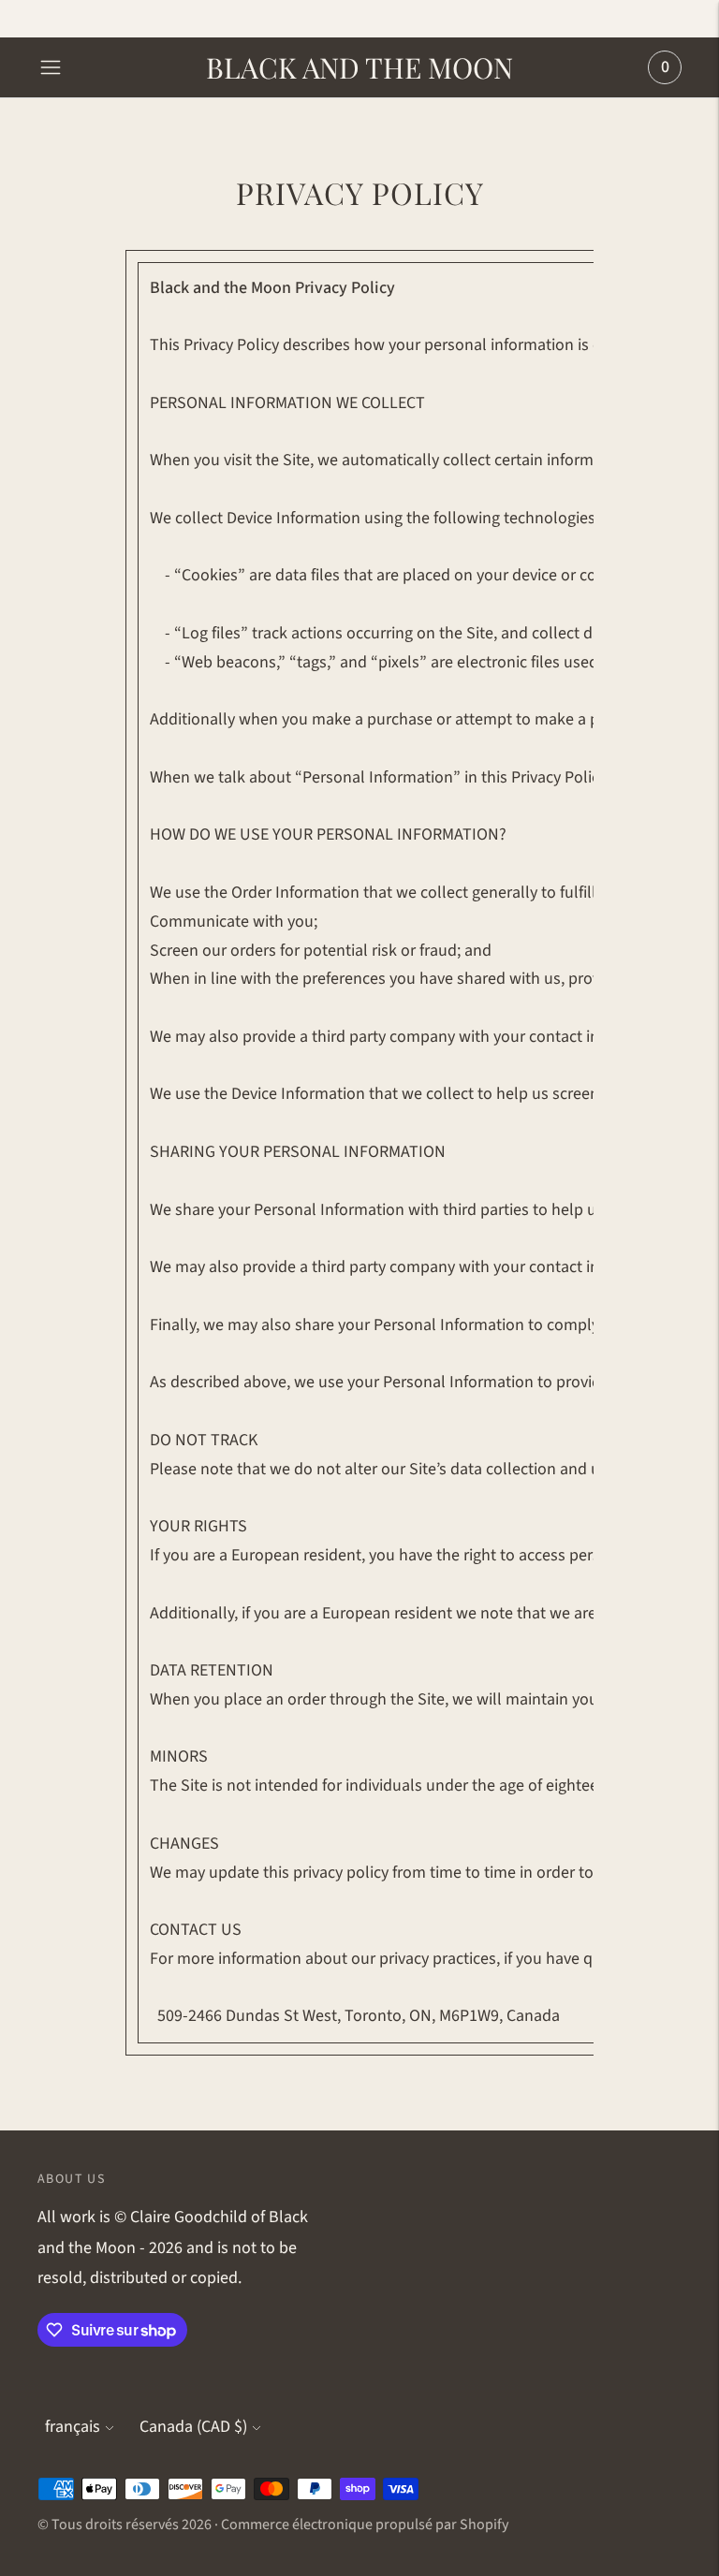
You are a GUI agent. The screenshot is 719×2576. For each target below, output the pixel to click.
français (73, 2427)
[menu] (51, 67)
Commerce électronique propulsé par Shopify (365, 2525)
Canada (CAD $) (193, 2427)
